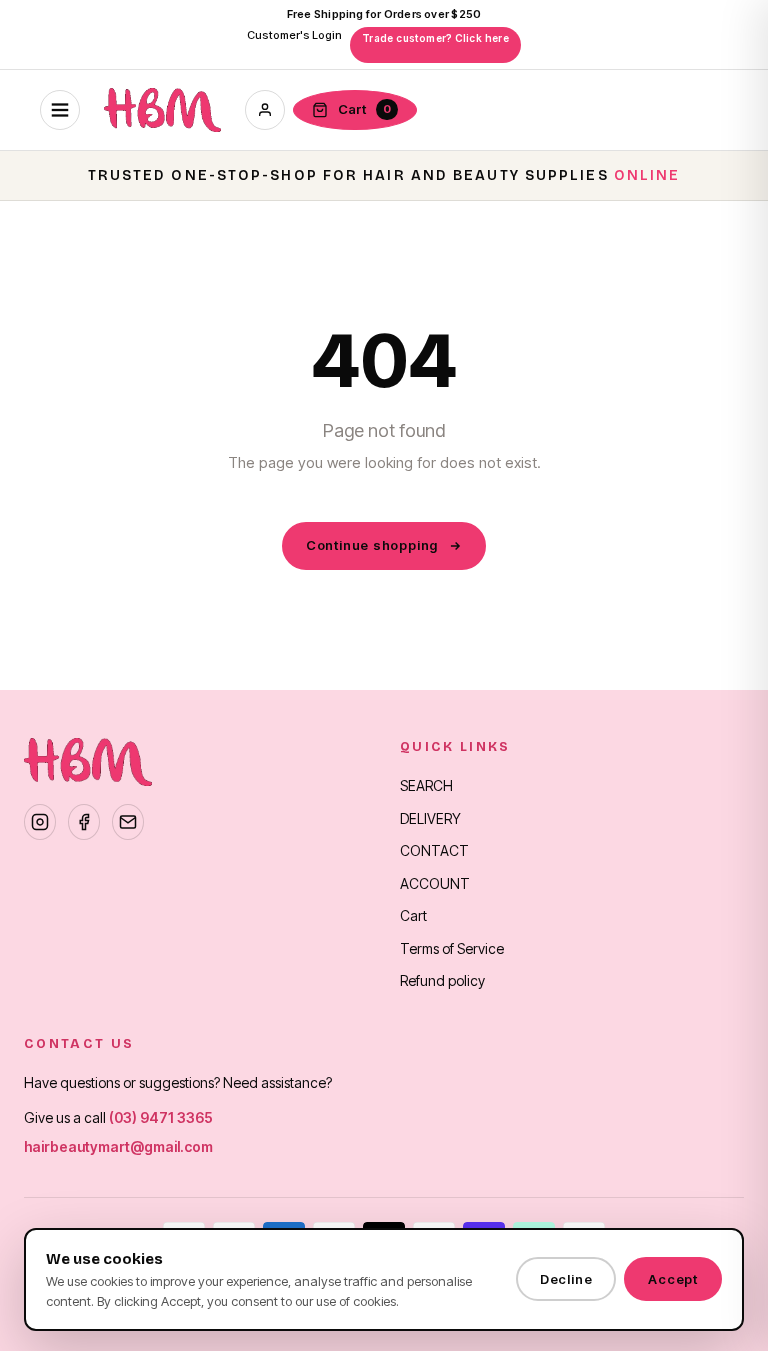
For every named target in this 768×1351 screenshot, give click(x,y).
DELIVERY (430, 818)
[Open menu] (60, 110)
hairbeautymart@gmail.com (118, 1146)
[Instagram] (40, 822)
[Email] (128, 822)
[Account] (265, 110)
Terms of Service (452, 948)
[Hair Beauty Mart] (162, 110)
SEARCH (426, 785)
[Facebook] (84, 822)
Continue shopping (372, 545)
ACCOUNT (435, 883)
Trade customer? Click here (435, 38)
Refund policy (442, 980)
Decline (566, 1279)
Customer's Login (294, 35)
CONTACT (434, 850)
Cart (413, 915)
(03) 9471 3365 (161, 1117)
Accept (673, 1279)
